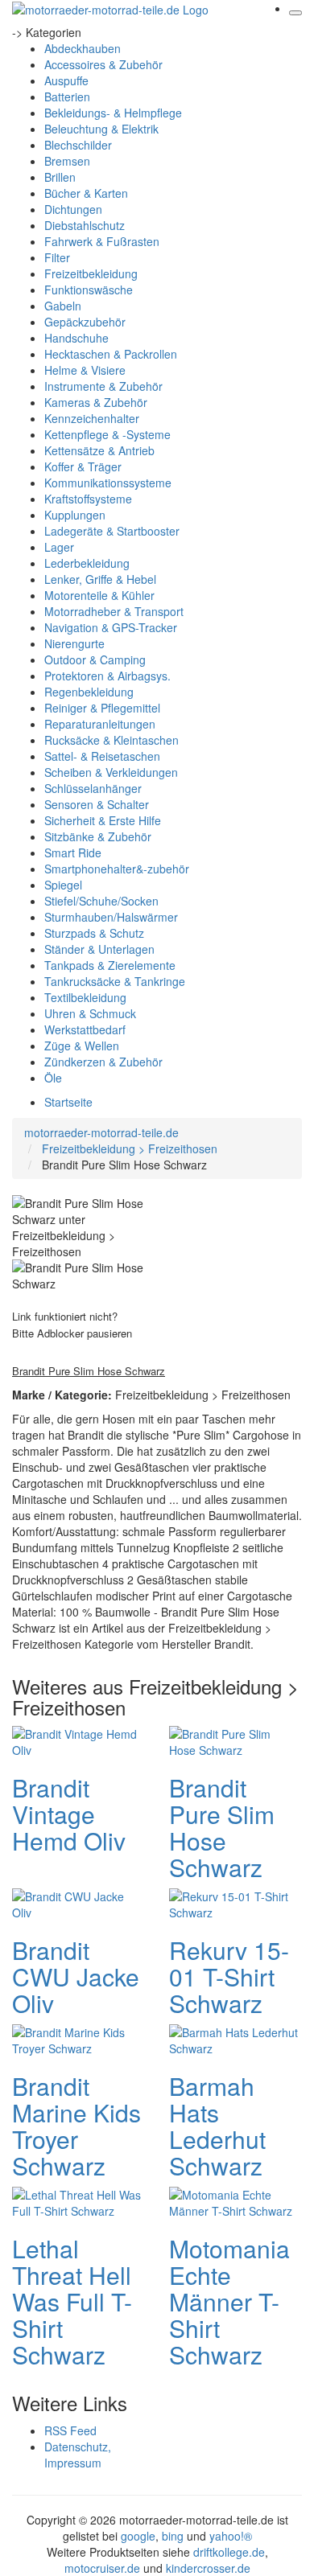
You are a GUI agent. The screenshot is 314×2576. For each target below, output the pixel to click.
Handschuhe (76, 338)
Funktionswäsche (89, 290)
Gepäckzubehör (85, 322)
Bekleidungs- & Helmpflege (113, 113)
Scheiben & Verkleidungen (111, 772)
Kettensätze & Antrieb (99, 450)
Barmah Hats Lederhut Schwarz (217, 2126)
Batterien (67, 97)
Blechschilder (78, 145)
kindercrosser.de (208, 2568)
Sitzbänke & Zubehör (98, 836)
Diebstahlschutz (85, 225)
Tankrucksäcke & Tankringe (115, 981)
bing (173, 2536)
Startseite (68, 1102)
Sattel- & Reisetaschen (102, 756)
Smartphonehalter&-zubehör (117, 869)
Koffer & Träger (83, 466)
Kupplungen (75, 515)
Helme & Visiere (85, 370)
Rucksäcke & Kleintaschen (112, 740)
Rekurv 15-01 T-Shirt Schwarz (229, 1976)
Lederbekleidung (87, 563)
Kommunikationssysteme (108, 483)
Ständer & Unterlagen (99, 949)
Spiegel (63, 885)
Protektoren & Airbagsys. (107, 676)
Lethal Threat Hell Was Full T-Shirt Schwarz (72, 2301)
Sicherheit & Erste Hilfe (103, 820)
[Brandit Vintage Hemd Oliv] (76, 1740)
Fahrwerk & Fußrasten (102, 241)
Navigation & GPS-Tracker (111, 627)
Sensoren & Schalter (97, 804)
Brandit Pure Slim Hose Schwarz (222, 1827)
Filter (57, 257)
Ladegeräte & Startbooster (112, 531)
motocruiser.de (102, 2568)
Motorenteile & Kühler (99, 595)
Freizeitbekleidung (91, 273)
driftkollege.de (229, 2552)
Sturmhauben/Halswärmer (111, 917)
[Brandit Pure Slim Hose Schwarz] (233, 1740)
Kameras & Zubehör (96, 402)
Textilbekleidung (85, 997)
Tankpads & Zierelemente (110, 965)
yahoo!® (231, 2536)
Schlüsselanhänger (93, 788)
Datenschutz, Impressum (78, 2455)
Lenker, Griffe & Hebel (100, 579)
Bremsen (67, 161)
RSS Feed (70, 2430)
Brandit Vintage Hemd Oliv (69, 1814)
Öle (53, 1078)
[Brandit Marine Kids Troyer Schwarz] (76, 2039)
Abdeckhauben (83, 48)
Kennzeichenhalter (92, 418)
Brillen (60, 177)
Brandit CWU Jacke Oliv (76, 1976)
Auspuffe (66, 80)
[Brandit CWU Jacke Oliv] (76, 1903)
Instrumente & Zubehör (103, 386)
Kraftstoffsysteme (88, 499)
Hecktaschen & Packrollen (111, 354)
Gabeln (63, 306)
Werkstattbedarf (85, 1029)
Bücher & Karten (86, 193)
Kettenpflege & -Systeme (107, 434)
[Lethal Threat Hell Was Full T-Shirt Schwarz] (76, 2201)
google (138, 2536)
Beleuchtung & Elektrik (101, 129)
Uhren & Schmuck (90, 1013)
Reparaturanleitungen (100, 724)
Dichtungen (73, 209)
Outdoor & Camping (95, 659)
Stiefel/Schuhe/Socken (101, 901)
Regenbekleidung (89, 692)
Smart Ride (73, 853)
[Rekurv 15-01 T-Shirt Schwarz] (233, 1903)
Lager (59, 547)
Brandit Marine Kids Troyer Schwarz (76, 2126)
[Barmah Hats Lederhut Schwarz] (233, 2039)
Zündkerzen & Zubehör (103, 1062)
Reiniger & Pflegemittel (102, 708)
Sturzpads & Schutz (94, 933)
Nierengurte (74, 643)
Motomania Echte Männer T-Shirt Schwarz (229, 2301)
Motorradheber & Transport (114, 611)
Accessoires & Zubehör (103, 64)
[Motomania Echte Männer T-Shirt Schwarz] (233, 2201)
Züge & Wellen (82, 1046)
